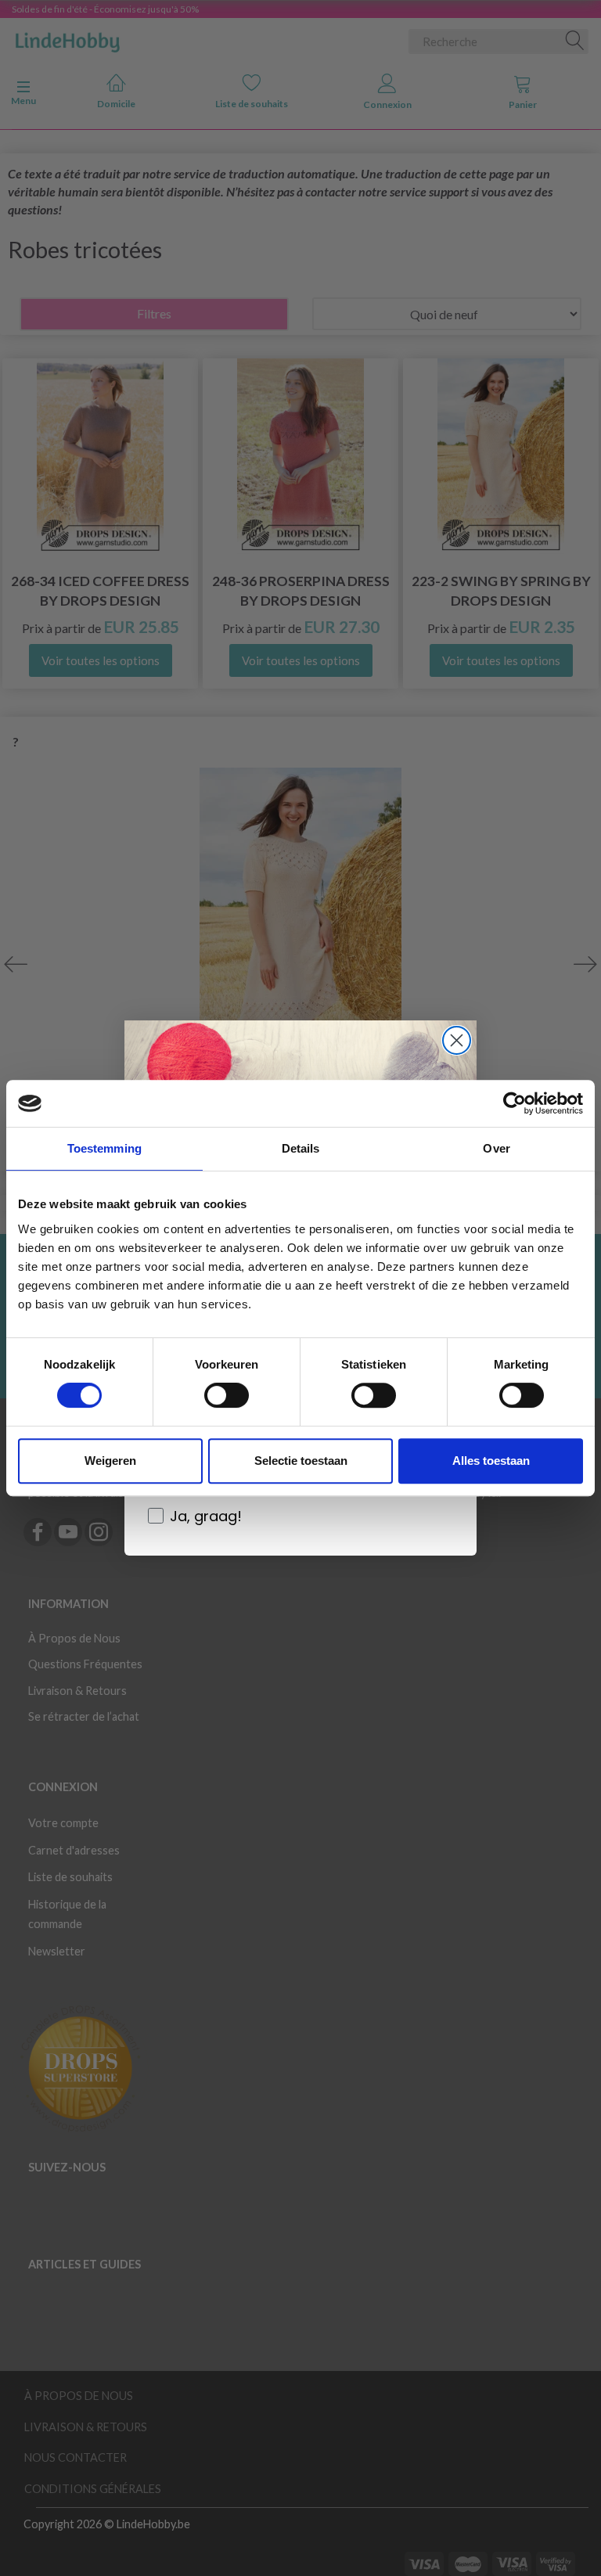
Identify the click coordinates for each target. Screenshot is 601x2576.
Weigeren (110, 1461)
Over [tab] (496, 1148)
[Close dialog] (457, 1040)
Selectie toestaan (301, 1461)
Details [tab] (301, 1148)
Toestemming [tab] (104, 1148)
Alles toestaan (491, 1461)
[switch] (227, 1395)
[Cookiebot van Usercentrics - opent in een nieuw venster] (515, 1103)
